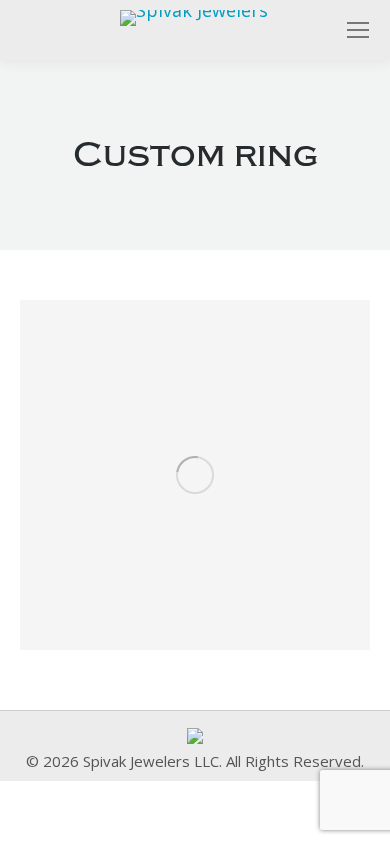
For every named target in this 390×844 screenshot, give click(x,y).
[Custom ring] (195, 475)
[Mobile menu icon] (358, 30)
